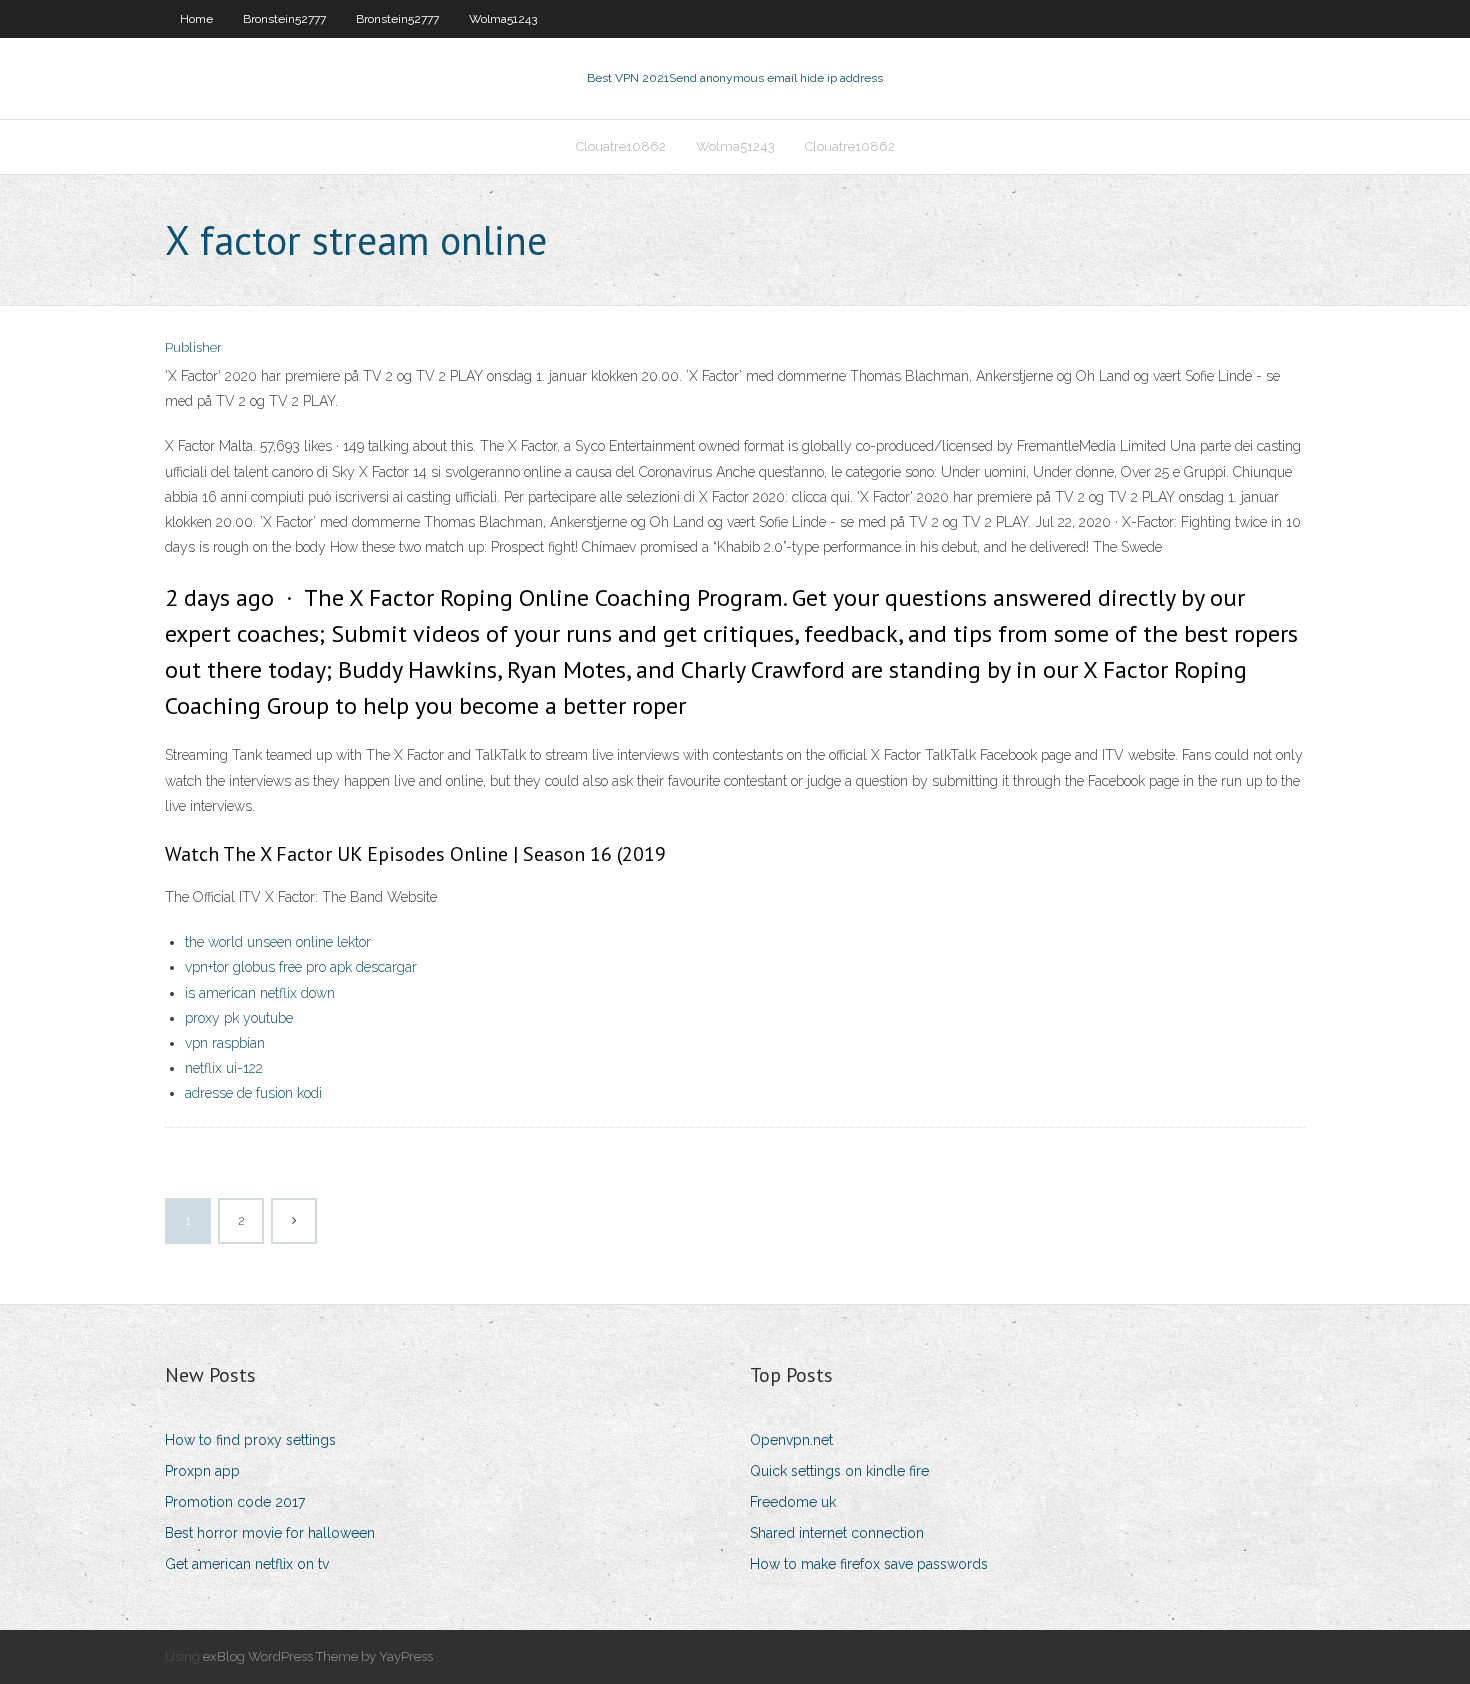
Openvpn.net (791, 1440)
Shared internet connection (837, 1533)
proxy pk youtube (239, 1018)
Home (196, 19)
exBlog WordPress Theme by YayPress (318, 1656)
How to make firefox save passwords (869, 1564)
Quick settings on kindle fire (839, 1471)
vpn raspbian (225, 1043)
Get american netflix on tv (247, 1564)
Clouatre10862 (621, 146)
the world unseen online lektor (278, 942)
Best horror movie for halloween (270, 1533)
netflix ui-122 (224, 1068)
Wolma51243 (503, 19)
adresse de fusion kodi (253, 1093)
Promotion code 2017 (235, 1502)
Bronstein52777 (284, 19)
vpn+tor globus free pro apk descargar (301, 967)
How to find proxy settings (250, 1440)
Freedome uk (793, 1502)
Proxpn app (202, 1471)
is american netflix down (260, 993)
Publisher (193, 347)
